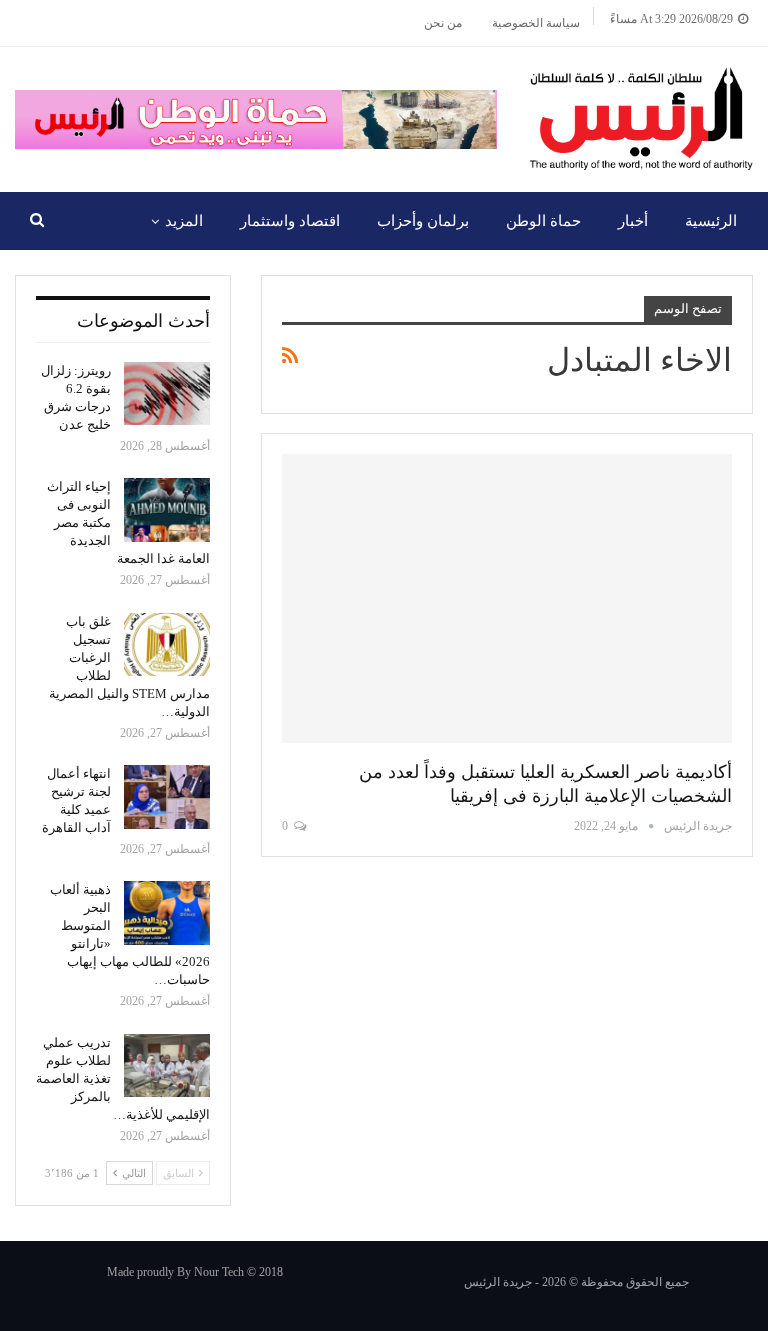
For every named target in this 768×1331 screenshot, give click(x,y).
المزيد (184, 221)
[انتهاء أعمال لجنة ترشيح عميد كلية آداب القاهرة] (167, 797)
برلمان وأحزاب (423, 221)
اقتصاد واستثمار (290, 221)
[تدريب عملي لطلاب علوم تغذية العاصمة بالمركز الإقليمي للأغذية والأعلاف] (167, 1066)
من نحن (443, 23)
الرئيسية (711, 221)
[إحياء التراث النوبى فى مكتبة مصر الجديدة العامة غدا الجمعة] (167, 510)
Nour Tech (219, 1272)
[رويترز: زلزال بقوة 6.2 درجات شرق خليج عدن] (167, 394)
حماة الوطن (543, 221)
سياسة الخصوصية (536, 23)
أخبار (633, 221)
